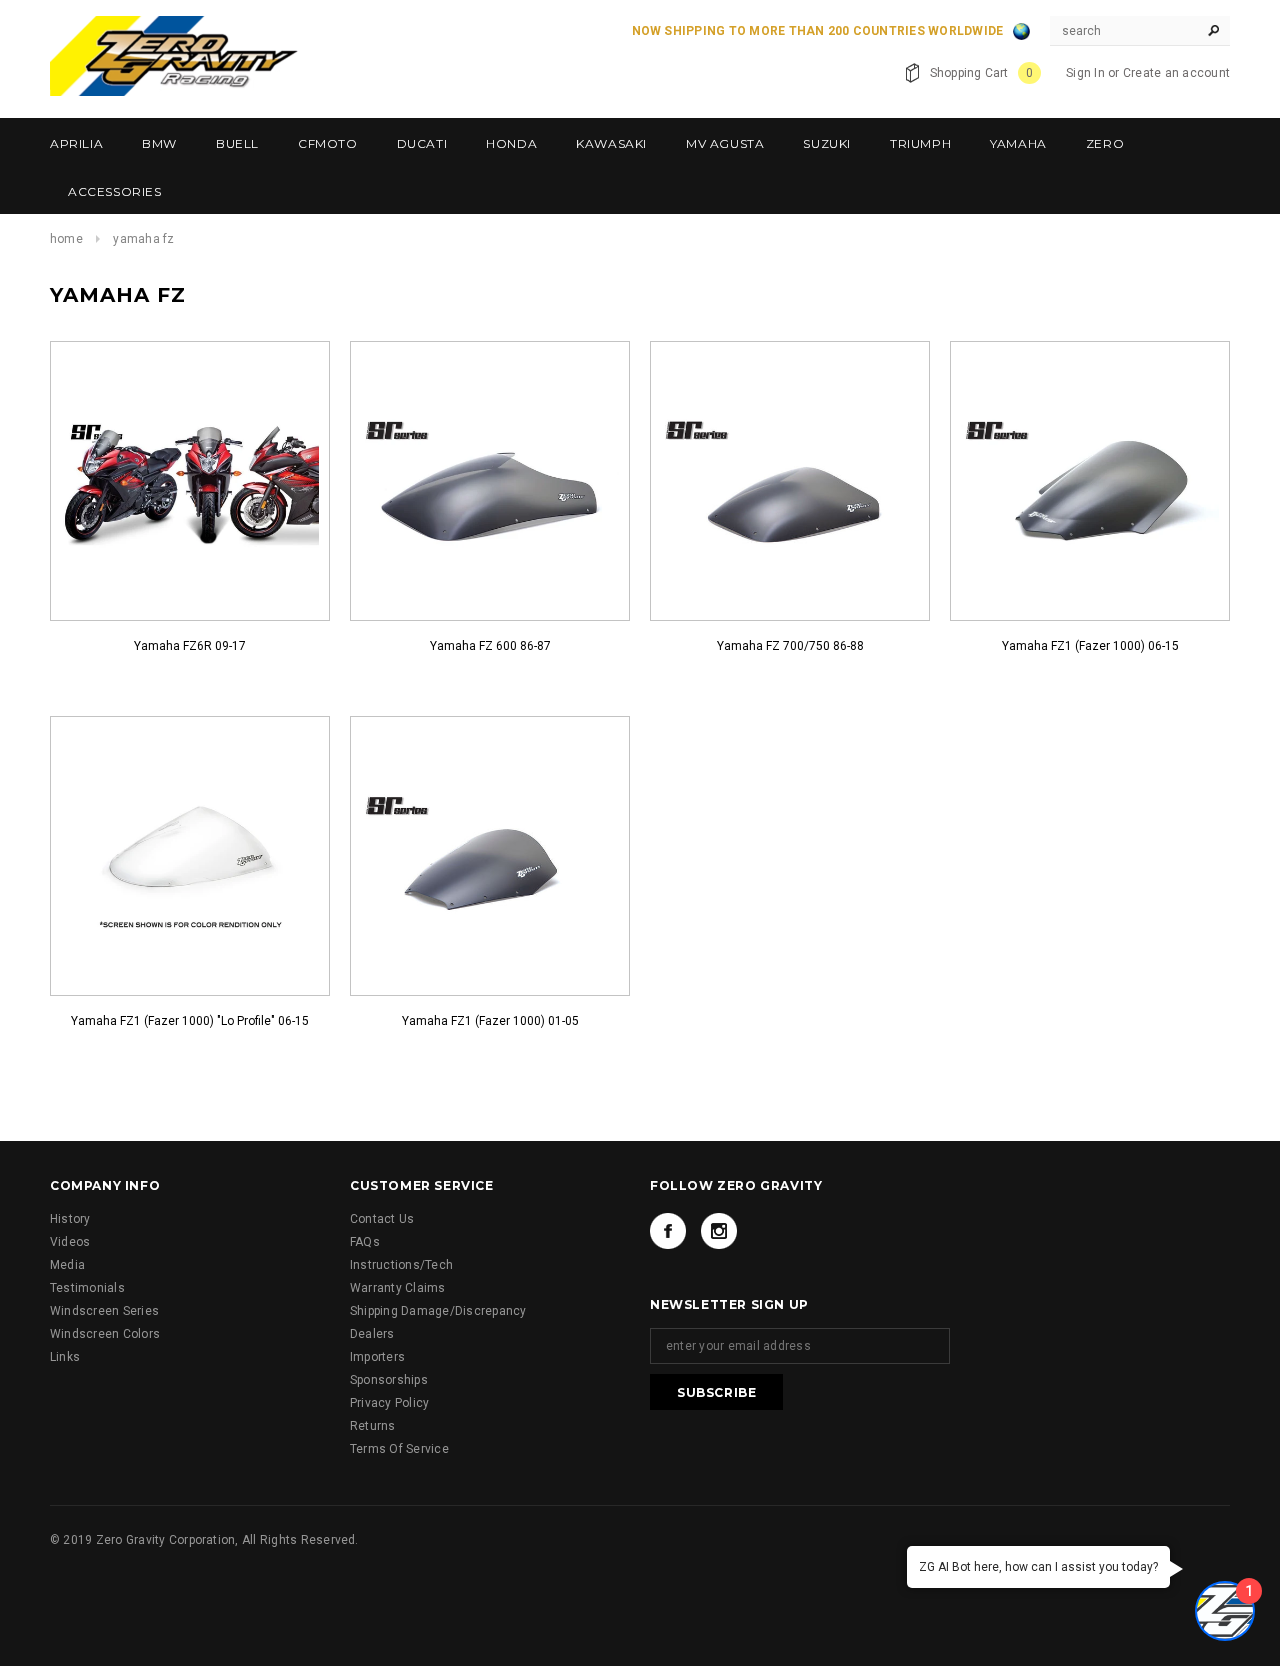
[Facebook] (668, 1231)
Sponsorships (389, 1380)
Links (65, 1357)
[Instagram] (719, 1231)
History (70, 1219)
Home (66, 239)
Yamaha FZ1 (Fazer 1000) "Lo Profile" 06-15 (190, 1021)
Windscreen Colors (105, 1334)
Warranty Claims (398, 1288)
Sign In (1085, 73)
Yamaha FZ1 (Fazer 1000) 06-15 (1090, 646)
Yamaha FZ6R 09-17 (190, 646)
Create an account (1176, 73)
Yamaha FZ (143, 239)
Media (67, 1265)
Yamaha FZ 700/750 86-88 (790, 646)
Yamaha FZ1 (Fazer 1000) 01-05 (490, 1021)
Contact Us (382, 1219)
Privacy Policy (389, 1403)
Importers (377, 1357)
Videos (70, 1242)
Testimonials (87, 1288)
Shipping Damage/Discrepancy (438, 1311)
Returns (373, 1426)
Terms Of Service (399, 1449)
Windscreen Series (104, 1311)
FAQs (365, 1242)
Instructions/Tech (401, 1265)
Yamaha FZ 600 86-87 (490, 646)
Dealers (372, 1334)
